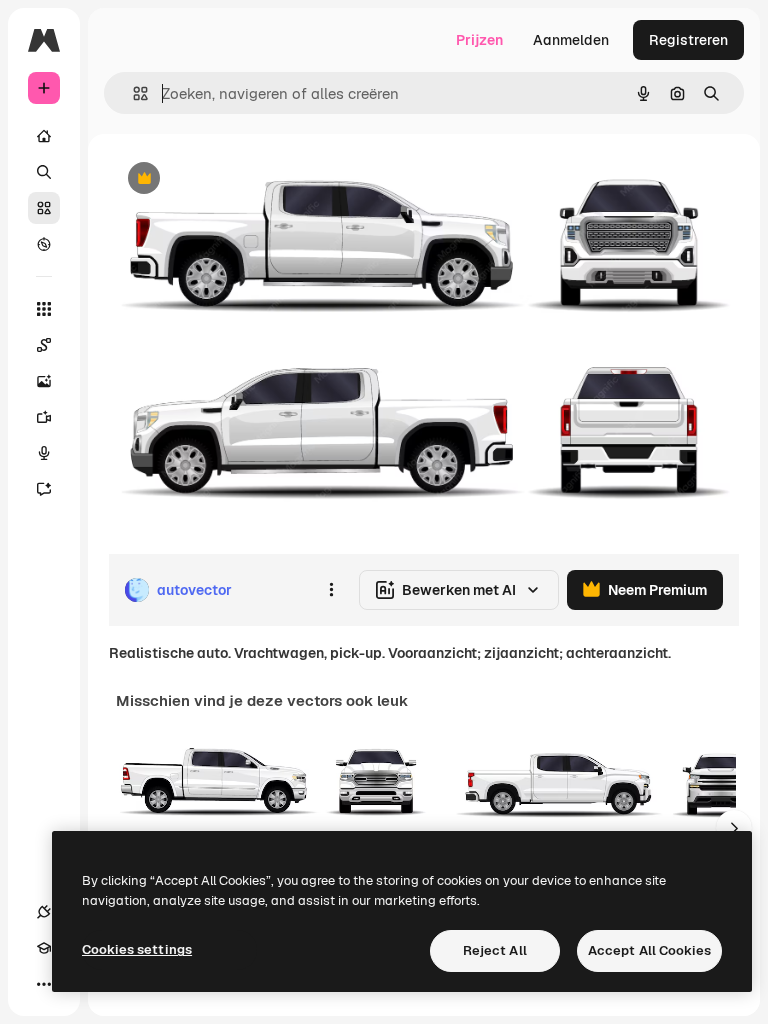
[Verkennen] (44, 244)
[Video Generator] (44, 417)
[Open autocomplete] (132, 93)
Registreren (688, 40)
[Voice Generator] (44, 453)
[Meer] (44, 984)
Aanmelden (571, 40)
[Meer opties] (331, 590)
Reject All (495, 950)
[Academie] (44, 948)
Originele (239, 179)
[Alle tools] (44, 309)
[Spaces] (44, 345)
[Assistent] (44, 489)
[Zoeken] (44, 172)
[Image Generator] (44, 381)
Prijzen (479, 40)
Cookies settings (137, 949)
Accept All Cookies (649, 950)
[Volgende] (734, 828)
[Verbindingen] (44, 912)
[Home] (44, 136)
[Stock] (44, 208)
